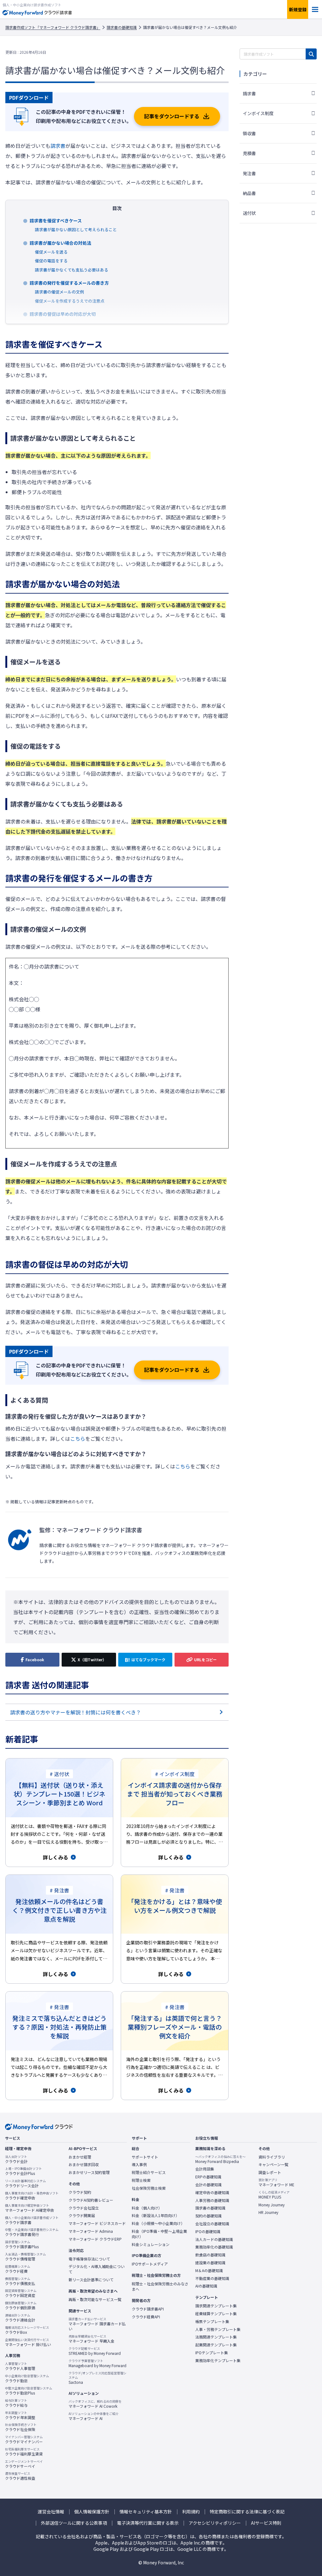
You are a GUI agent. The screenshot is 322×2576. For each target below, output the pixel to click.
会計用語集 (205, 2169)
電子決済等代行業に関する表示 (148, 2523)
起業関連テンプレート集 (216, 2345)
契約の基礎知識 (208, 2216)
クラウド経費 (18, 2269)
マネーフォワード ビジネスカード (97, 2223)
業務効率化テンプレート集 (218, 2361)
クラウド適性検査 (20, 2476)
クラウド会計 (16, 2159)
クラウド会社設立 (84, 2208)
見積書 (249, 153)
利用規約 (191, 2512)
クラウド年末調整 (20, 2415)
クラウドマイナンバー (24, 2439)
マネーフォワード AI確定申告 (30, 2208)
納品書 (249, 193)
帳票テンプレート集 (212, 2322)
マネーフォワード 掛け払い (28, 2342)
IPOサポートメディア (150, 2264)
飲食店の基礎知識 (210, 2255)
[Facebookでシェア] (32, 1660)
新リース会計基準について (91, 2280)
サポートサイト (145, 2157)
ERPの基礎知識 (208, 2177)
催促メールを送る (51, 252)
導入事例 (139, 2165)
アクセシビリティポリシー (215, 2523)
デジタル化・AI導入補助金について (97, 2269)
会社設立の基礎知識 (212, 2224)
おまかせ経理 (80, 2157)
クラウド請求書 (32, 2220)
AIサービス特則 (266, 2523)
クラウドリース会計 (25, 2183)
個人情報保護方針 (92, 2512)
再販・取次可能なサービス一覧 (95, 2299)
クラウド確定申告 (32, 2196)
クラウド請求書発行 (32, 2232)
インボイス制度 (258, 113)
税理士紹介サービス (149, 2172)
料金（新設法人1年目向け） (155, 2216)
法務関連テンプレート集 (216, 2337)
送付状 (249, 213)
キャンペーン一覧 (273, 2165)
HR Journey (268, 2212)
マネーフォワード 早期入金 (92, 2339)
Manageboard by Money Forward (97, 2363)
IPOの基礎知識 (208, 2232)
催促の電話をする (51, 261)
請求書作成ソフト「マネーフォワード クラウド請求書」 (53, 27)
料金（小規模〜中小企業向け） (158, 2223)
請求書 (58, 146)
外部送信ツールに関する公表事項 (74, 2523)
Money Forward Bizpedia (220, 2159)
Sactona (97, 2378)
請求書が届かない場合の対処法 (60, 243)
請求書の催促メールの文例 (59, 292)
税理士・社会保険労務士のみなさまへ (160, 2286)
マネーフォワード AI (94, 2416)
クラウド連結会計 (20, 2318)
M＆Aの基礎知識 (209, 2271)
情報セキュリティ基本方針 (146, 2512)
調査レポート (270, 2172)
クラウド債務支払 (20, 2281)
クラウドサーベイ (24, 2464)
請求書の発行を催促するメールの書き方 (69, 283)
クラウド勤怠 (27, 2378)
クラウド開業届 (82, 2216)
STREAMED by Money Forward (95, 2351)
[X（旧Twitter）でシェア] (89, 1660)
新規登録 (298, 9)
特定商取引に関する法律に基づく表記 (247, 2512)
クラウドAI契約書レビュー (91, 2200)
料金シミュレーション (151, 2244)
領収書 (249, 133)
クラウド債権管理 (25, 2257)
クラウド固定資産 (21, 2293)
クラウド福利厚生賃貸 (24, 2452)
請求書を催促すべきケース (56, 221)
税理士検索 (141, 2180)
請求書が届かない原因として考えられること (76, 229)
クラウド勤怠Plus (29, 2391)
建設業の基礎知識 (210, 2263)
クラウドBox (27, 2330)
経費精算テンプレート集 (216, 2314)
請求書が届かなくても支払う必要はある (72, 270)
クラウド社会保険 (21, 2427)
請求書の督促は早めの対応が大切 (63, 314)
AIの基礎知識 (206, 2286)
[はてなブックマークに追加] (145, 1660)
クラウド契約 (80, 2192)
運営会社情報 (51, 2512)
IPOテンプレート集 (212, 2353)
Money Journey (272, 2205)
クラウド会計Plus (23, 2171)
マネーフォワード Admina (91, 2231)
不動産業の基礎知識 (212, 2278)
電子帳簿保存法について (89, 2259)
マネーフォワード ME (276, 2182)
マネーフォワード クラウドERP (95, 2239)
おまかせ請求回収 (84, 2165)
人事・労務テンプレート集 (218, 2329)
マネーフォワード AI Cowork (95, 2404)
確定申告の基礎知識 (212, 2193)
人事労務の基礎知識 (212, 2200)
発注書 (249, 173)
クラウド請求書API (148, 2309)
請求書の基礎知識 (122, 27)
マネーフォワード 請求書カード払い (97, 2324)
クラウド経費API (146, 2317)
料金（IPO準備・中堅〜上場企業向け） (159, 2234)
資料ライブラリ (272, 2157)
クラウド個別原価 (21, 2305)
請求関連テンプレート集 (216, 2306)
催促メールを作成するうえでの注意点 (70, 301)
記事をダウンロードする (172, 116)
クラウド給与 (16, 2403)
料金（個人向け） (147, 2208)
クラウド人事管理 (20, 2366)
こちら (78, 1439)
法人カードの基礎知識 (214, 2239)
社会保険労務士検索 (149, 2188)
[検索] (311, 54)
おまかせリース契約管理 (89, 2172)
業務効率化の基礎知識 (214, 2247)
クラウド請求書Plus (22, 2244)
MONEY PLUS (274, 2195)
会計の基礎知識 (208, 2185)
